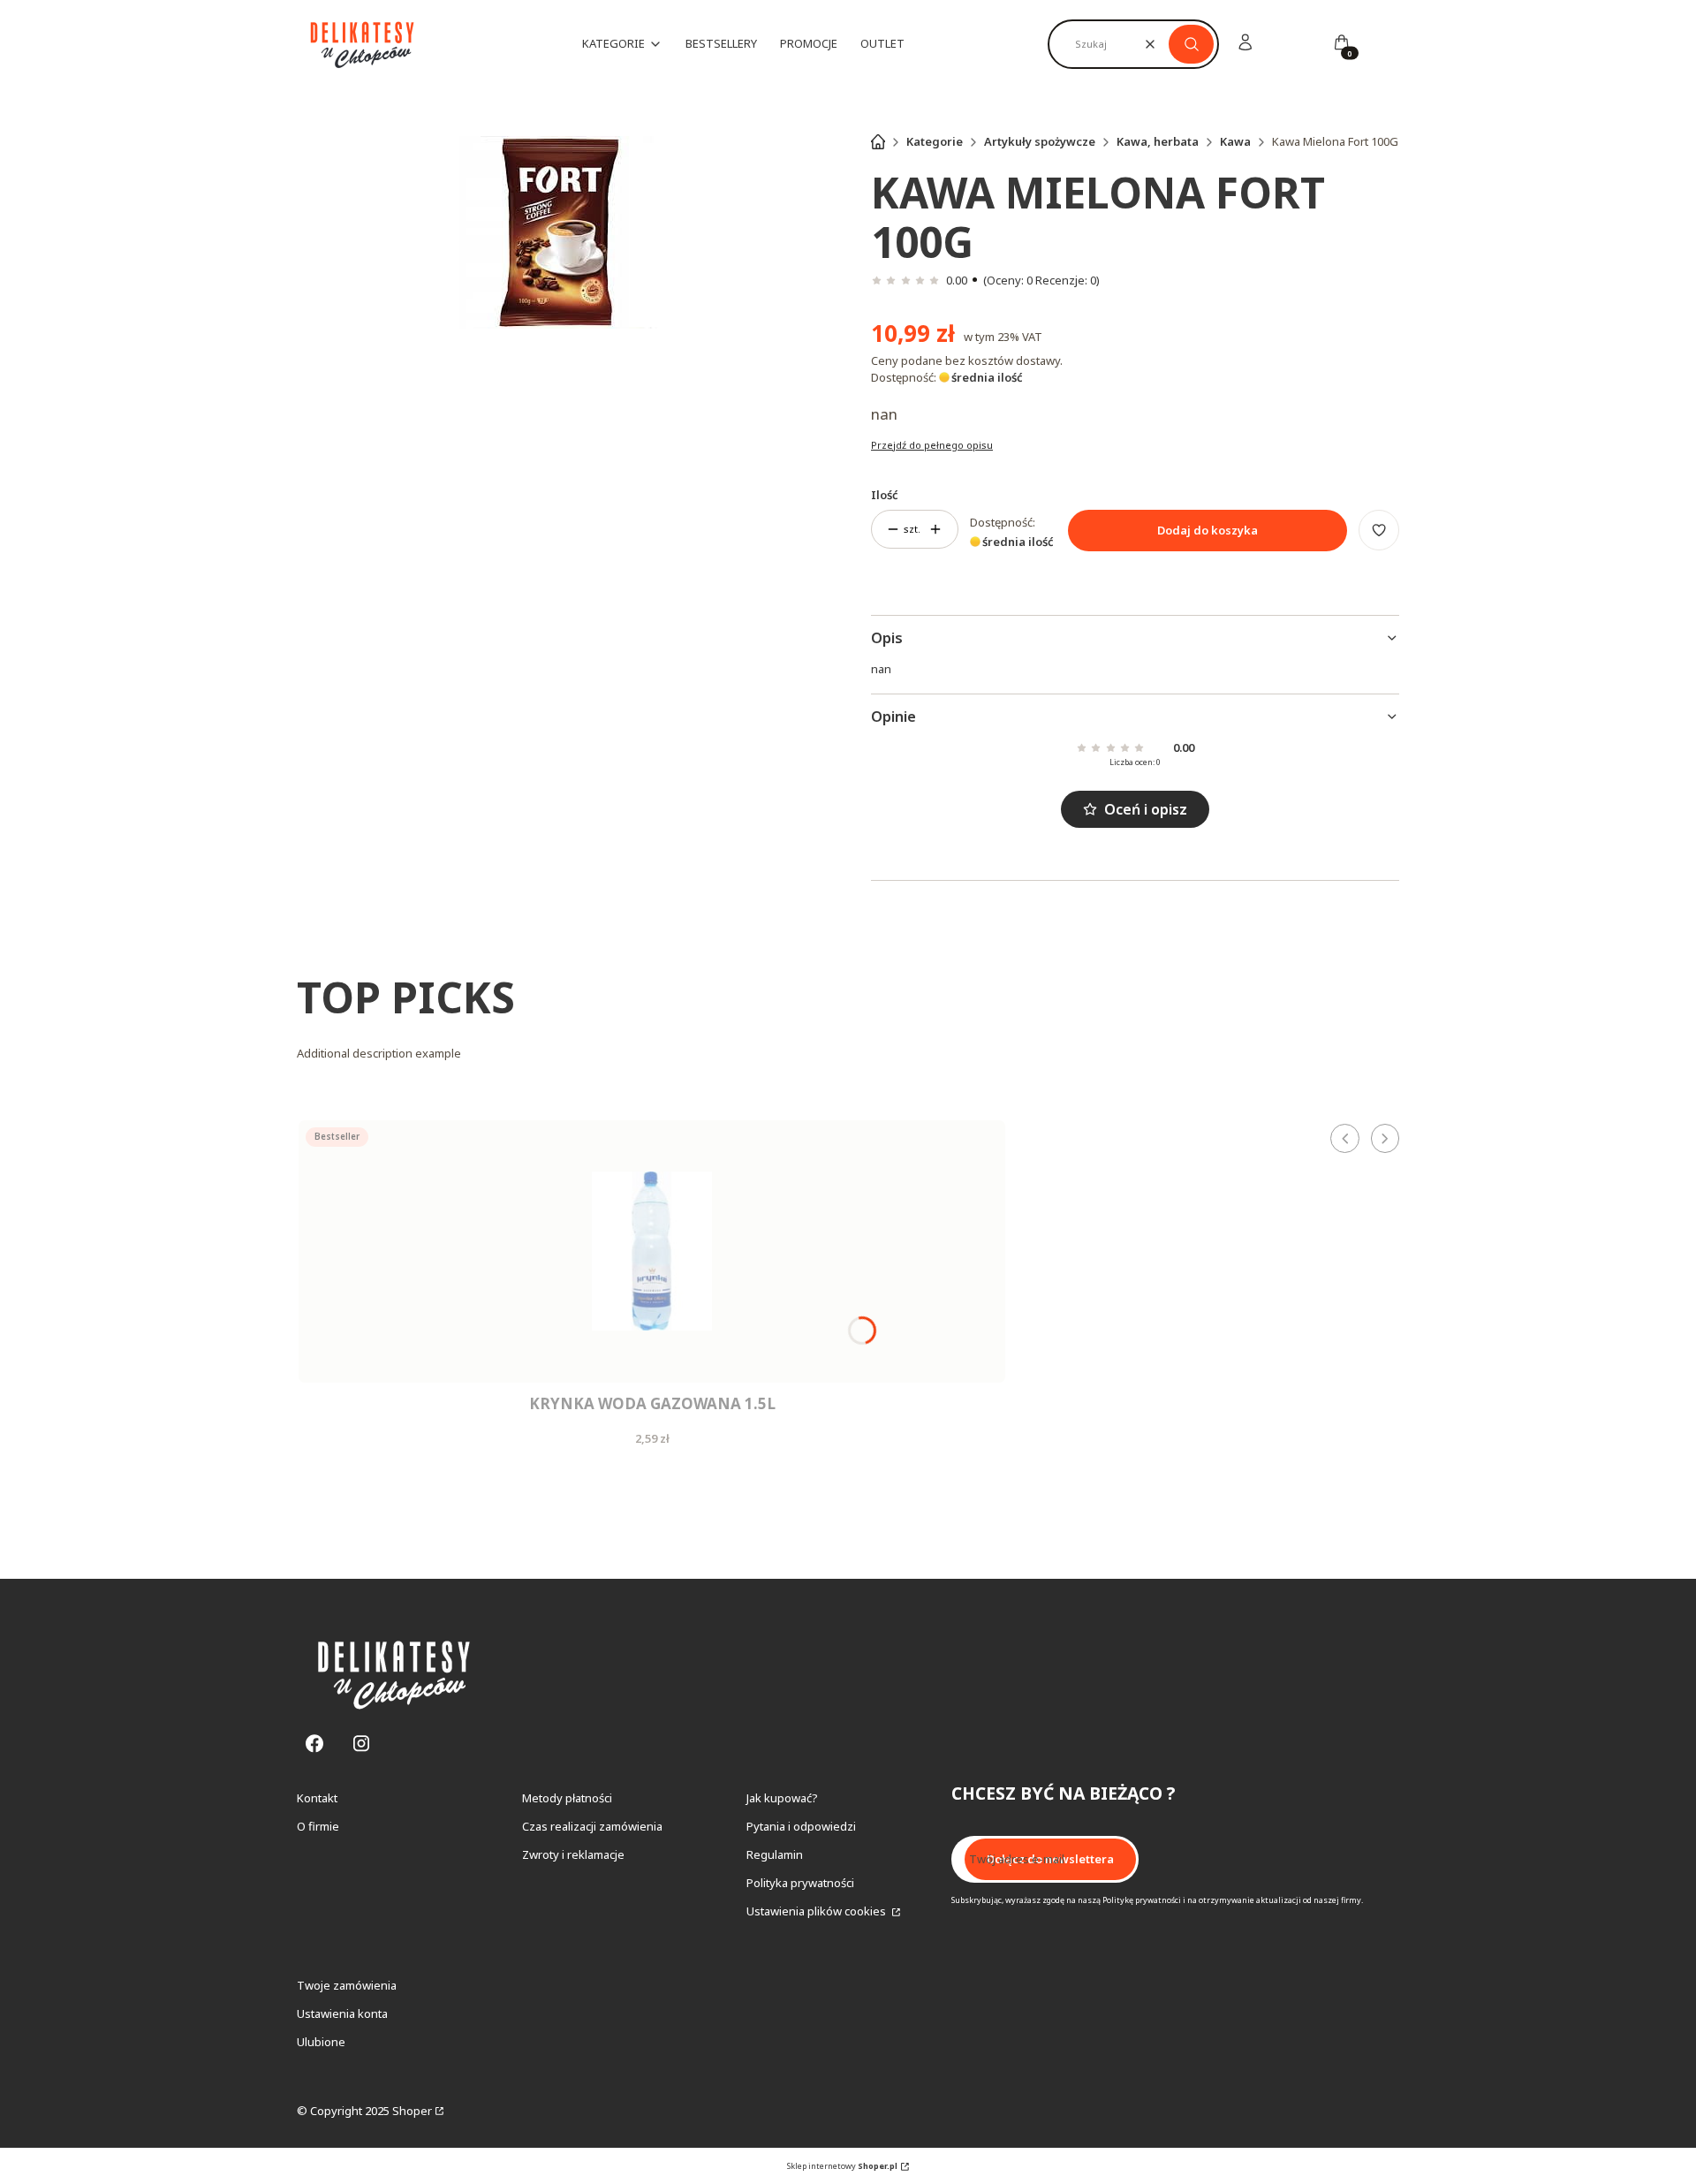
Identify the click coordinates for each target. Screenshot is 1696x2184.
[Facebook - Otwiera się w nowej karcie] (314, 1744)
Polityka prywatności (800, 1883)
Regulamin (775, 1854)
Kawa (1235, 141)
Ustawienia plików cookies (818, 1911)
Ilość (885, 495)
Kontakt (317, 1798)
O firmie (318, 1826)
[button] (1191, 44)
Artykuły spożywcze (1040, 141)
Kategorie (935, 141)
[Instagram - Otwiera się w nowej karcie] (361, 1744)
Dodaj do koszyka (1208, 530)
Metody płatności (567, 1798)
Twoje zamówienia (347, 1985)
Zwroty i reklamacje (573, 1854)
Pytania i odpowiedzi (801, 1826)
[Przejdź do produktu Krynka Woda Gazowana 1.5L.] (652, 1251)
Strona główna (878, 141)
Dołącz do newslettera (1050, 1859)
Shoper (412, 2111)
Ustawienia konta (342, 2013)
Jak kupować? (782, 1798)
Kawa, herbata (1158, 141)
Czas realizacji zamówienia (592, 1826)
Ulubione (321, 2042)
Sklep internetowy (842, 2166)
